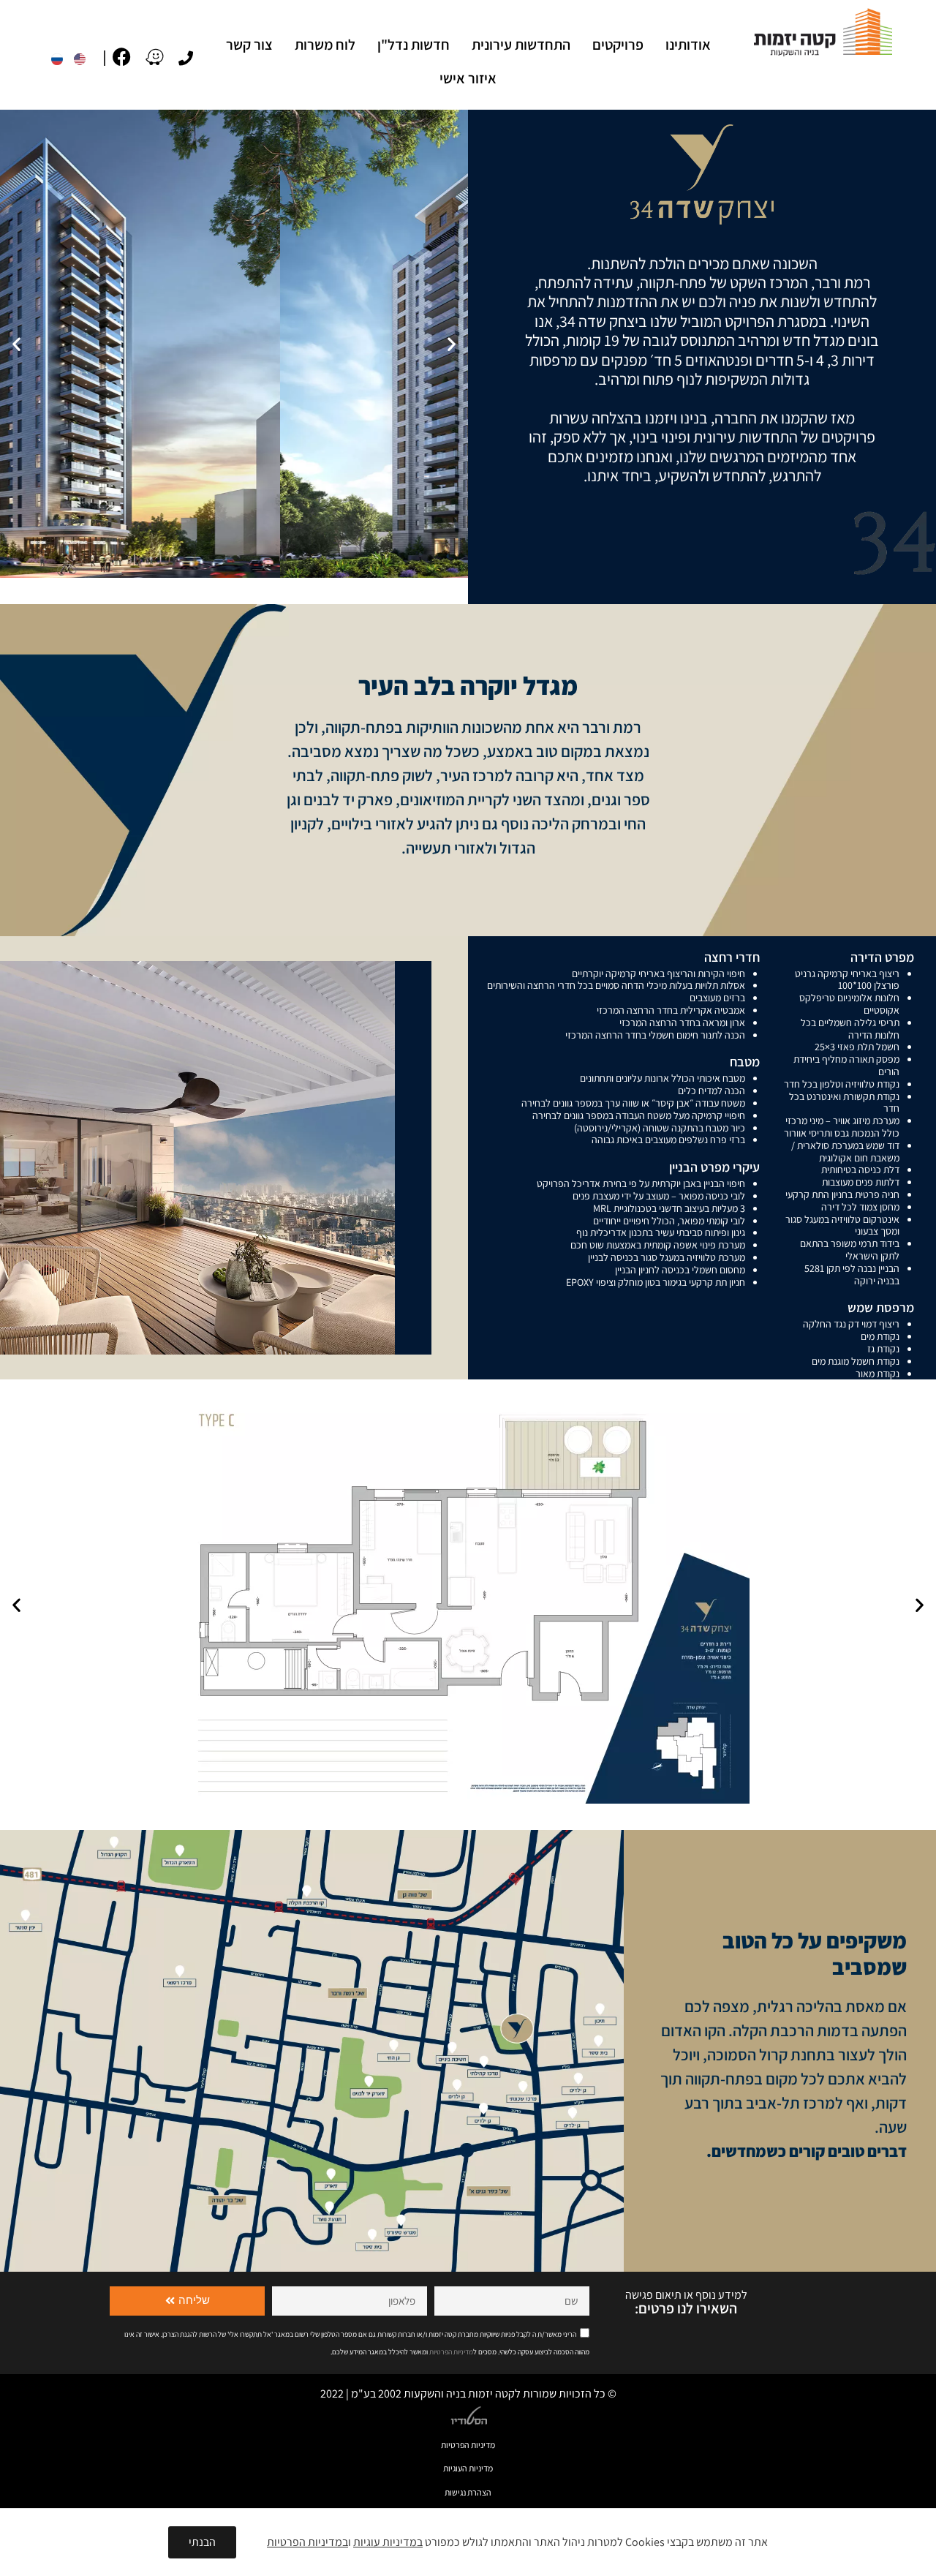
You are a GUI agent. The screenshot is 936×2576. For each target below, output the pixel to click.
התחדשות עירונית (521, 45)
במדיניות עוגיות (388, 2542)
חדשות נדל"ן (414, 45)
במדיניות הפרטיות (307, 2542)
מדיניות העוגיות (468, 2468)
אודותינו (688, 45)
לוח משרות (325, 45)
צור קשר (249, 45)
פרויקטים (618, 45)
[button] (16, 344)
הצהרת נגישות (468, 2492)
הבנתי (202, 2542)
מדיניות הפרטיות (468, 2445)
